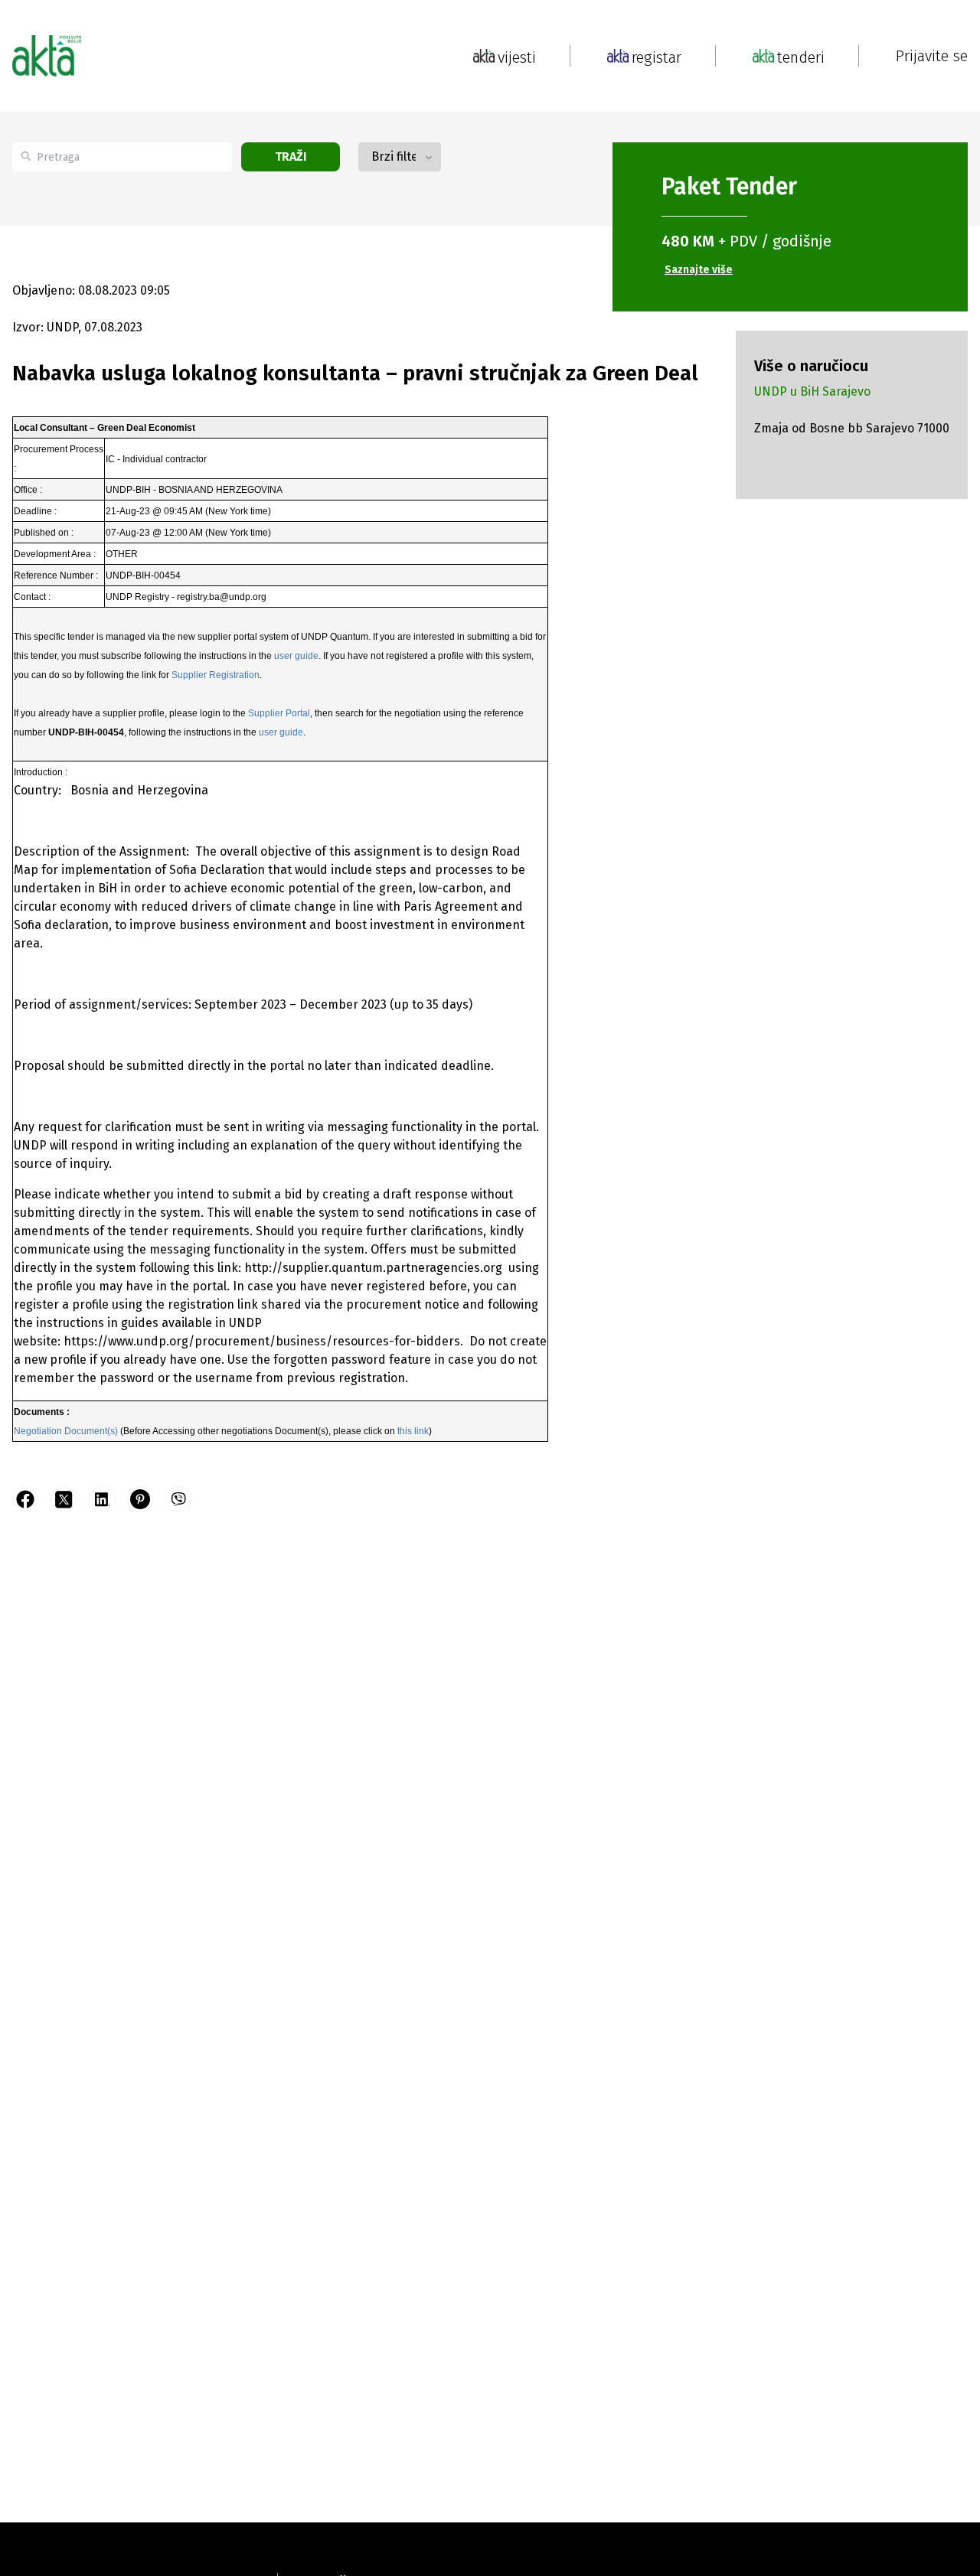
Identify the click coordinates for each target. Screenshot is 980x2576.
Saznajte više (699, 270)
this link (413, 1431)
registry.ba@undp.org (222, 597)
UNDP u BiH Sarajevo (812, 391)
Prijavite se (932, 56)
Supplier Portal (279, 713)
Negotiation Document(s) (66, 1431)
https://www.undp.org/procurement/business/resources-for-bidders (262, 1341)
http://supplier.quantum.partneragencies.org (375, 1268)
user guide (296, 656)
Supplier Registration (216, 675)
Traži (291, 157)
